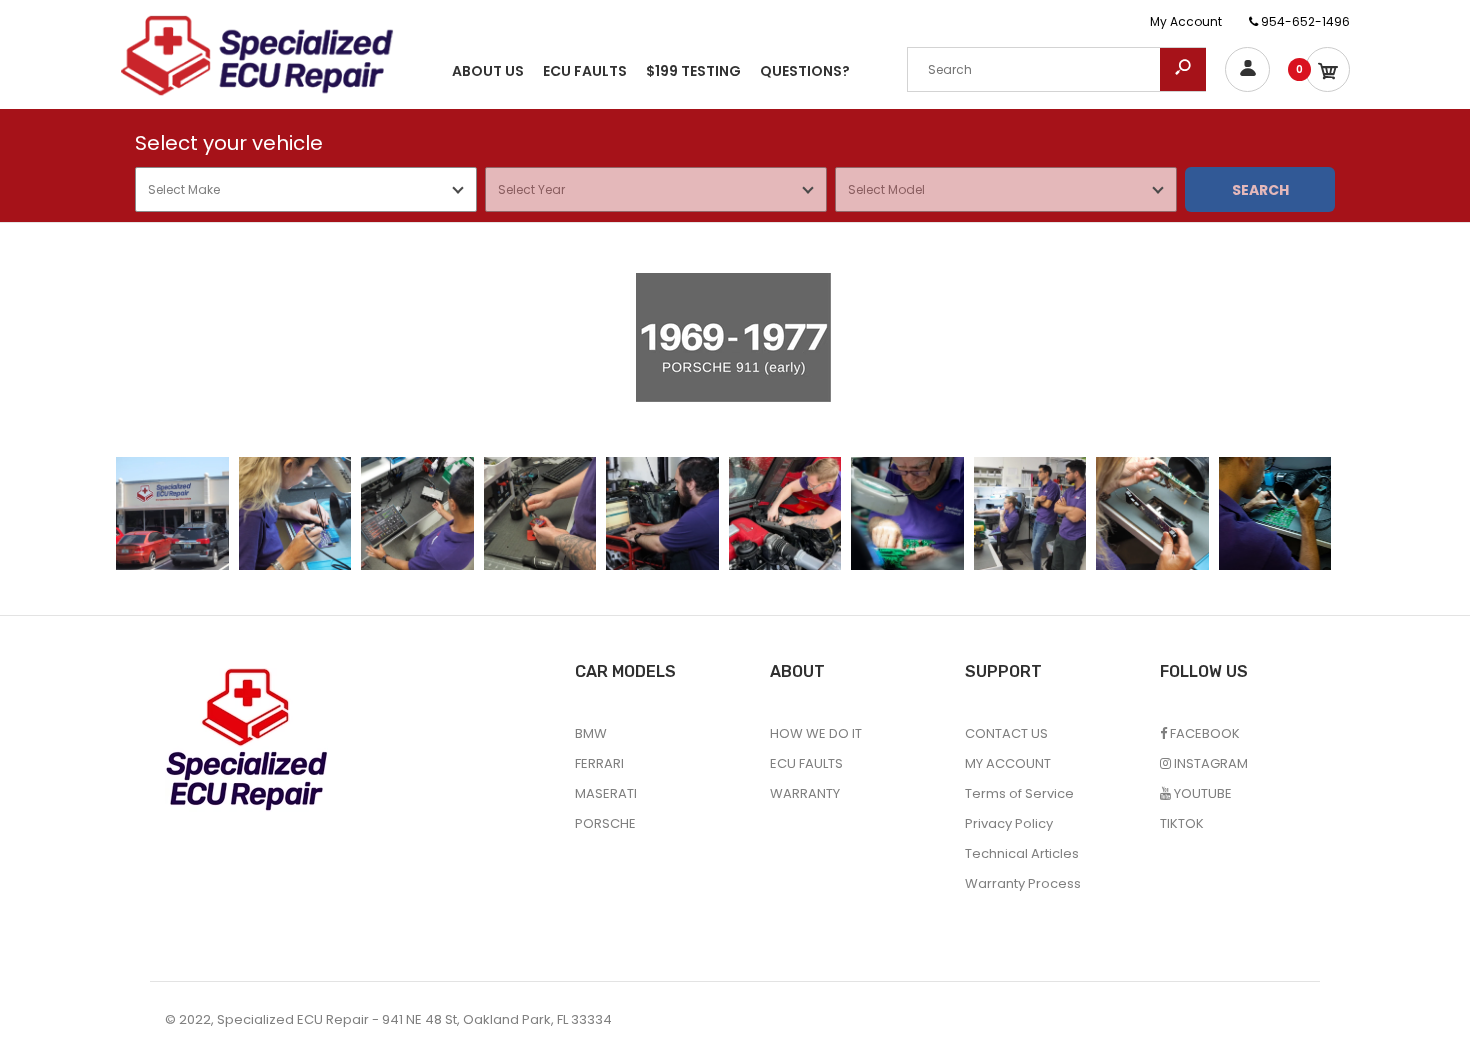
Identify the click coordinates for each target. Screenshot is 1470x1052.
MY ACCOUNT (1008, 763)
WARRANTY (805, 793)
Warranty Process (1023, 883)
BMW (591, 733)
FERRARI (599, 763)
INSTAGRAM (1209, 763)
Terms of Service (1019, 793)
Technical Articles (1022, 853)
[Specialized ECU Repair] (257, 54)
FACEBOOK (1203, 733)
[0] (1327, 69)
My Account (1186, 21)
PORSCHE (605, 823)
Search (1260, 190)
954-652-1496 (1304, 21)
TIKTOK (1182, 823)
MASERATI (606, 793)
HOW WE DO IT (816, 733)
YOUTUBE (1201, 793)
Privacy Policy (1009, 823)
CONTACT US (1006, 733)
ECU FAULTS (806, 763)
